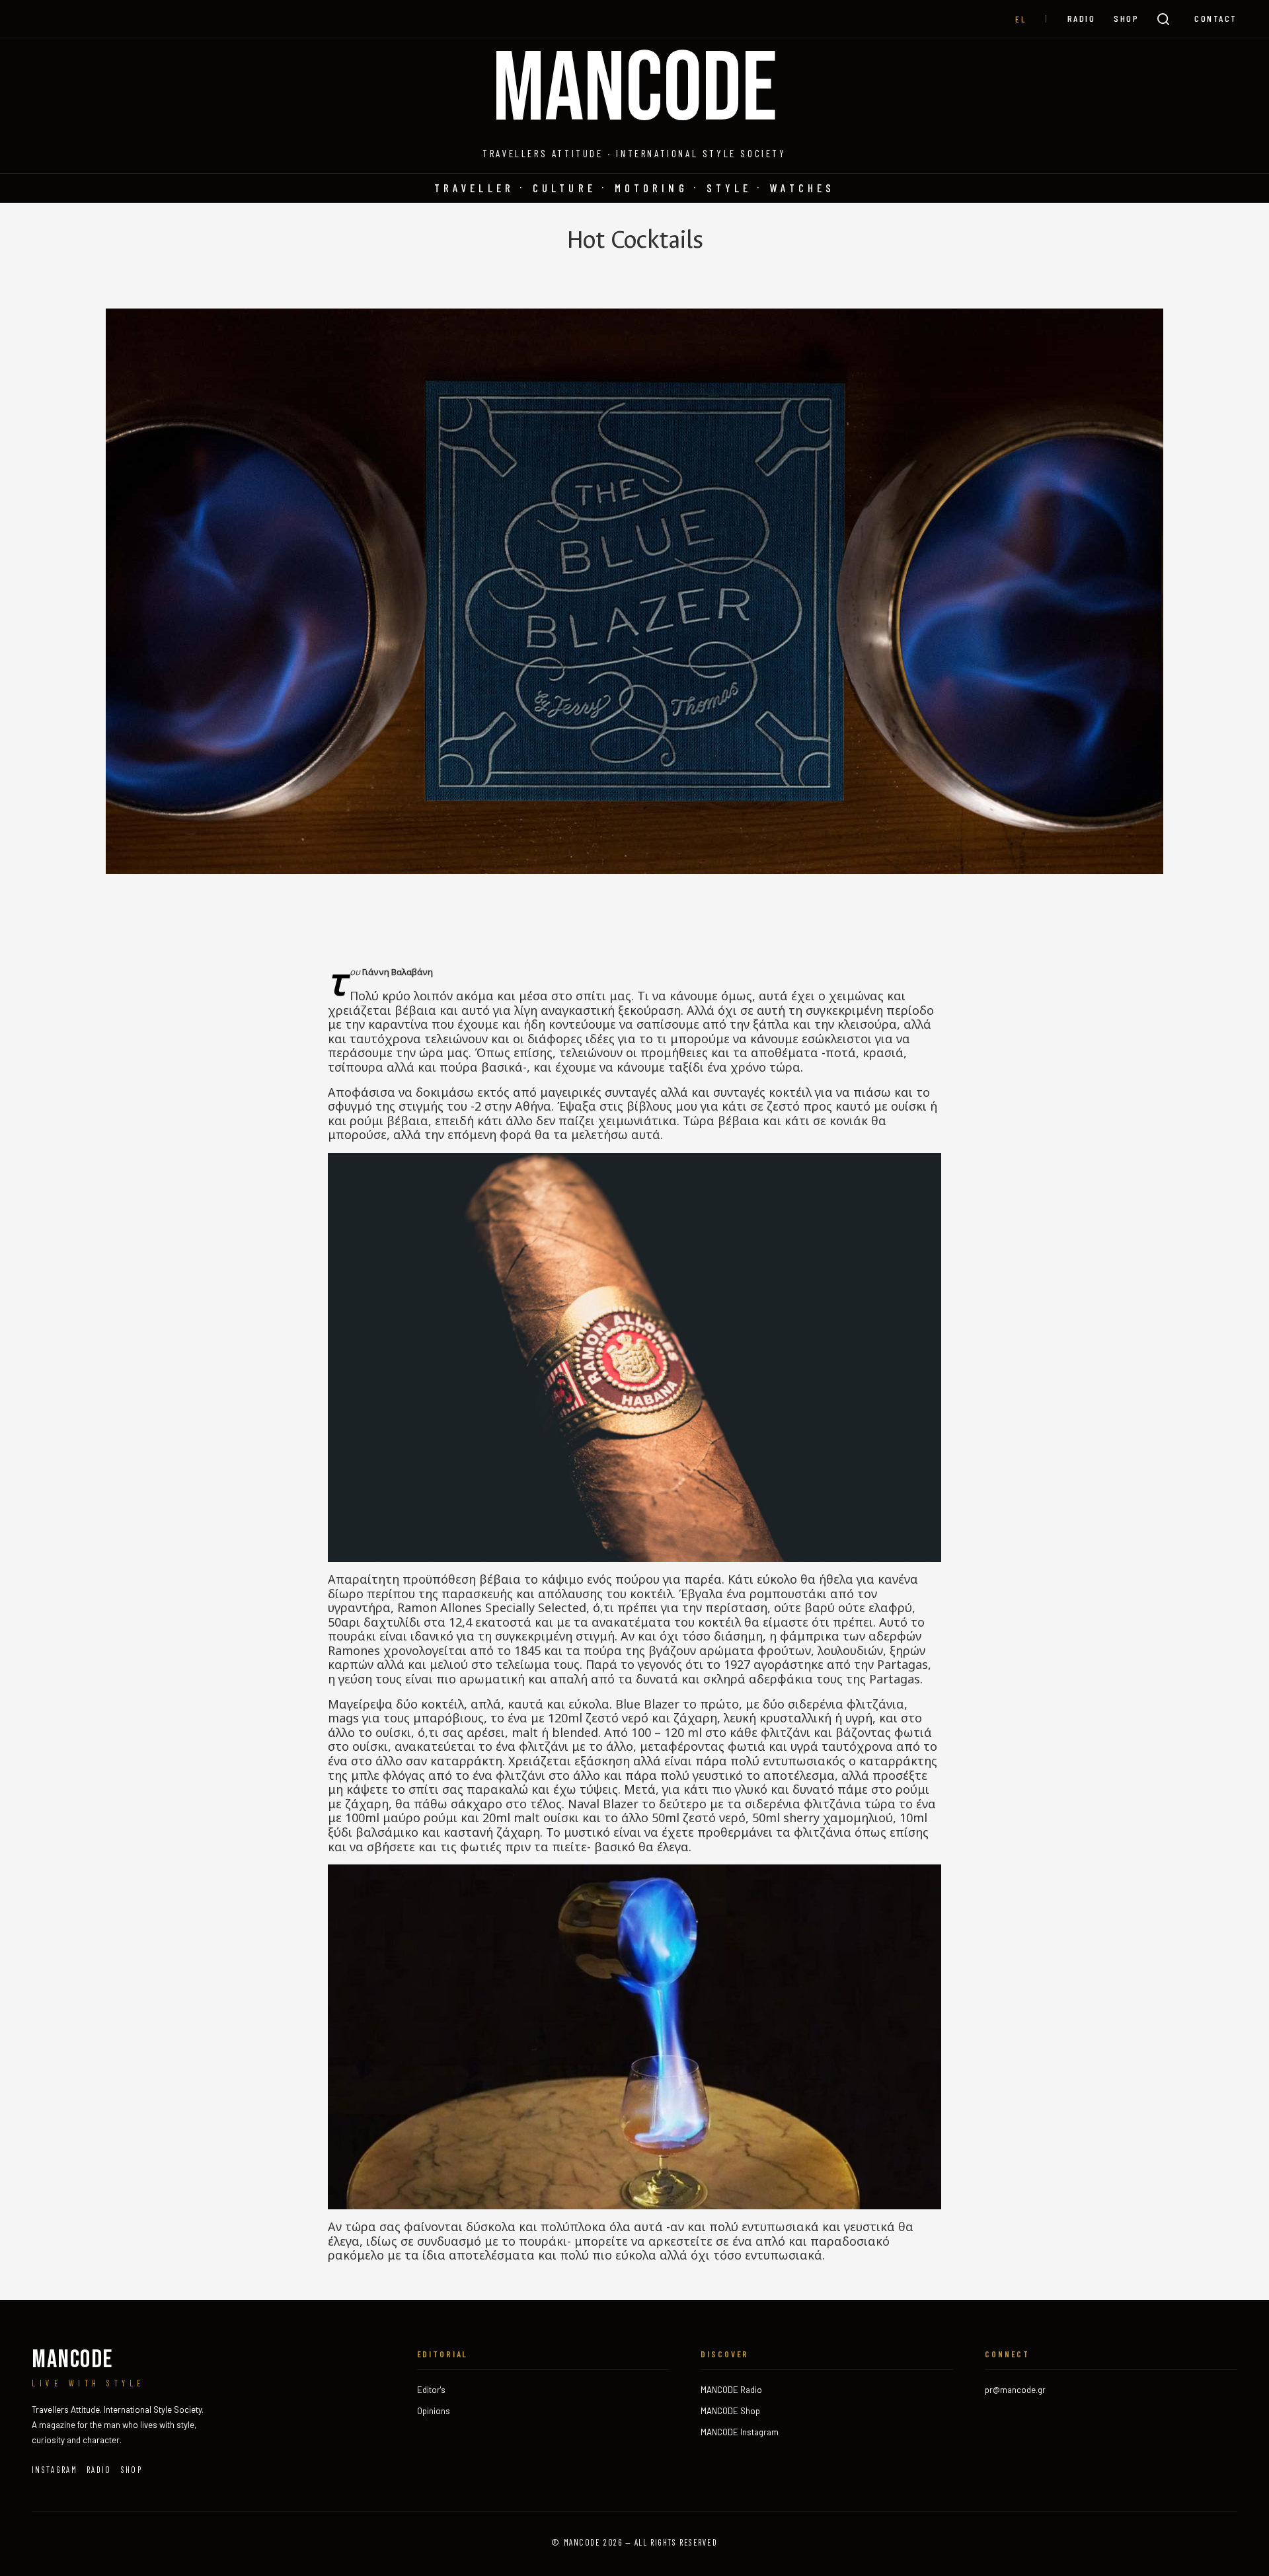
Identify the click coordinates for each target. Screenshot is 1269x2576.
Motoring (651, 188)
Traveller (474, 188)
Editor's (431, 2390)
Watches (802, 188)
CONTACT (1216, 18)
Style (729, 188)
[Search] (1163, 19)
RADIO (1082, 18)
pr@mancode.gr (1015, 2390)
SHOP (1126, 18)
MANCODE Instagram (740, 2432)
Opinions (434, 2411)
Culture (564, 188)
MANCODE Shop (730, 2411)
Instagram (55, 2470)
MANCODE (635, 91)
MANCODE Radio (731, 2390)
